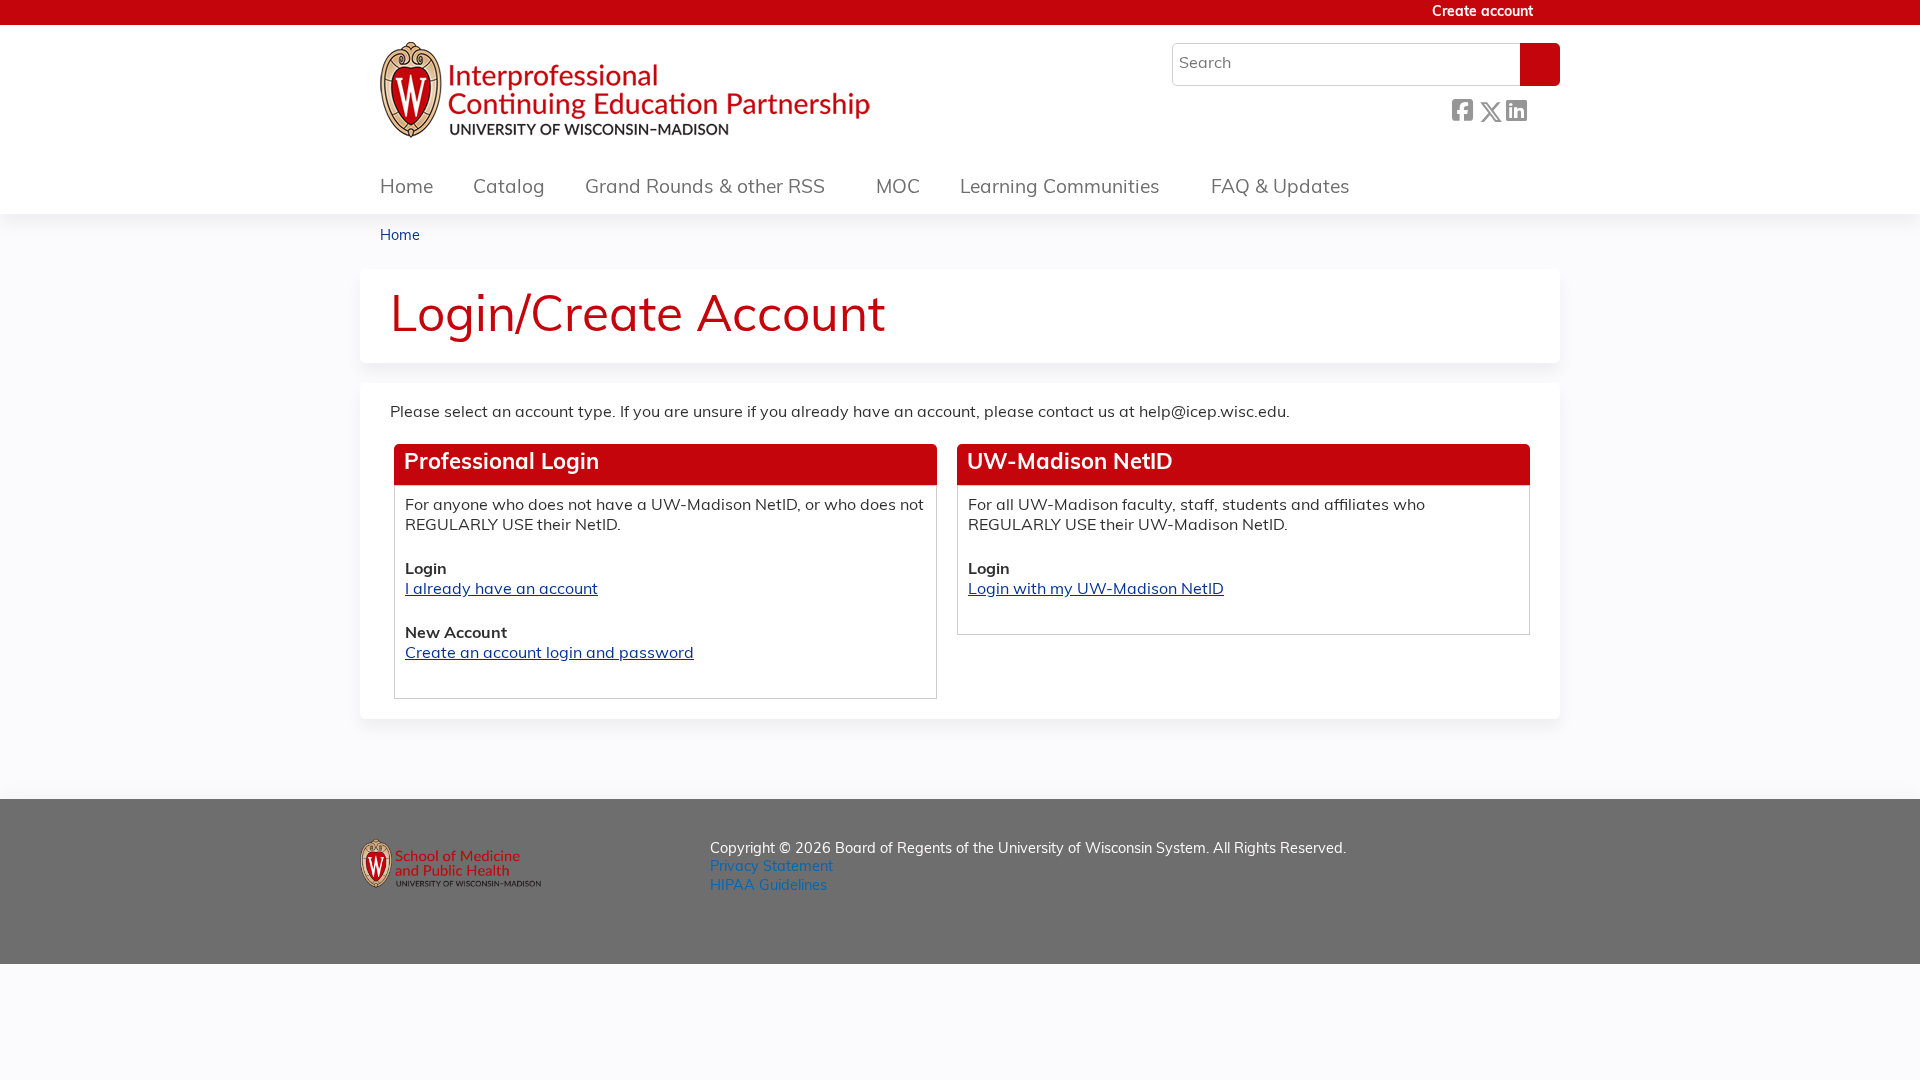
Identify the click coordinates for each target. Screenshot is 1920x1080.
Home (406, 188)
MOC (898, 188)
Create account (1482, 12)
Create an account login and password (549, 654)
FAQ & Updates (1280, 188)
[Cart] (1554, 20)
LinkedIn (1516, 108)
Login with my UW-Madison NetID (1096, 590)
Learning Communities (1060, 188)
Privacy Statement (771, 867)
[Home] (685, 95)
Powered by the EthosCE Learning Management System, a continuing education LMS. (1489, 931)
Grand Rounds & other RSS (705, 188)
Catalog (509, 188)
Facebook (1462, 108)
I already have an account (501, 590)
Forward (1543, 108)
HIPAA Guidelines (768, 886)
